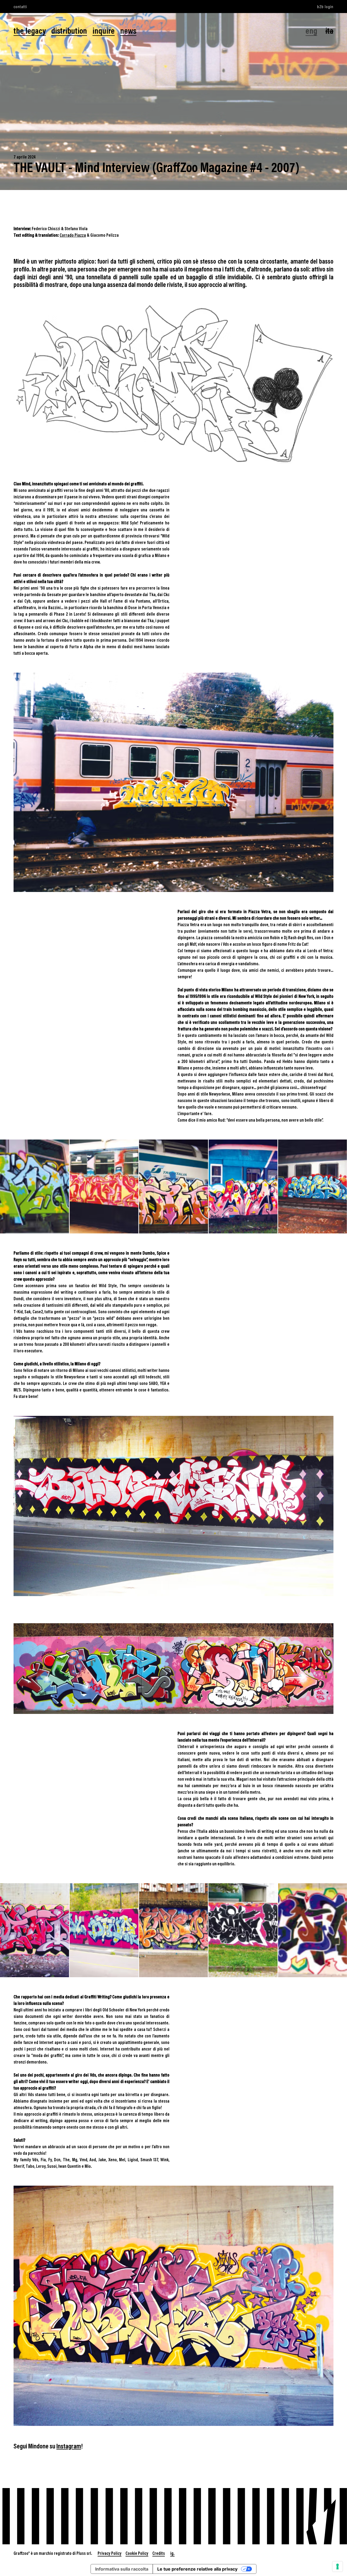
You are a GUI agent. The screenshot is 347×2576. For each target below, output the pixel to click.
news (128, 31)
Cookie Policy (137, 2553)
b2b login (325, 6)
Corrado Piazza (73, 235)
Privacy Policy (110, 2553)
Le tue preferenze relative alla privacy (197, 2569)
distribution (69, 31)
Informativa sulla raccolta (122, 2569)
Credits (159, 2553)
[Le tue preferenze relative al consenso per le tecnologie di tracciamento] (338, 2566)
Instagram (69, 2446)
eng (311, 31)
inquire (104, 31)
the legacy (30, 31)
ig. (172, 2553)
